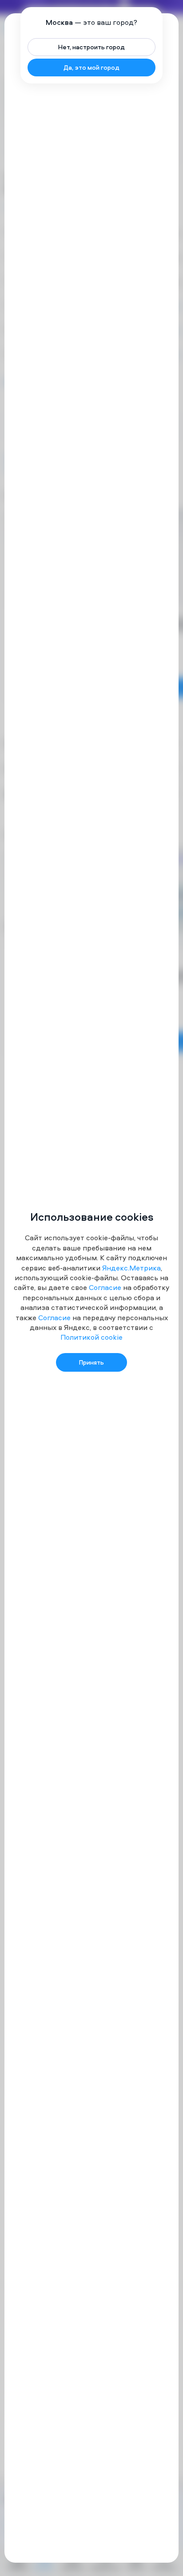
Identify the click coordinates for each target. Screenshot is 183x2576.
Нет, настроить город (91, 47)
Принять (91, 1362)
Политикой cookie (91, 1337)
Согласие (105, 1287)
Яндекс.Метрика (131, 1268)
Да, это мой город (91, 67)
